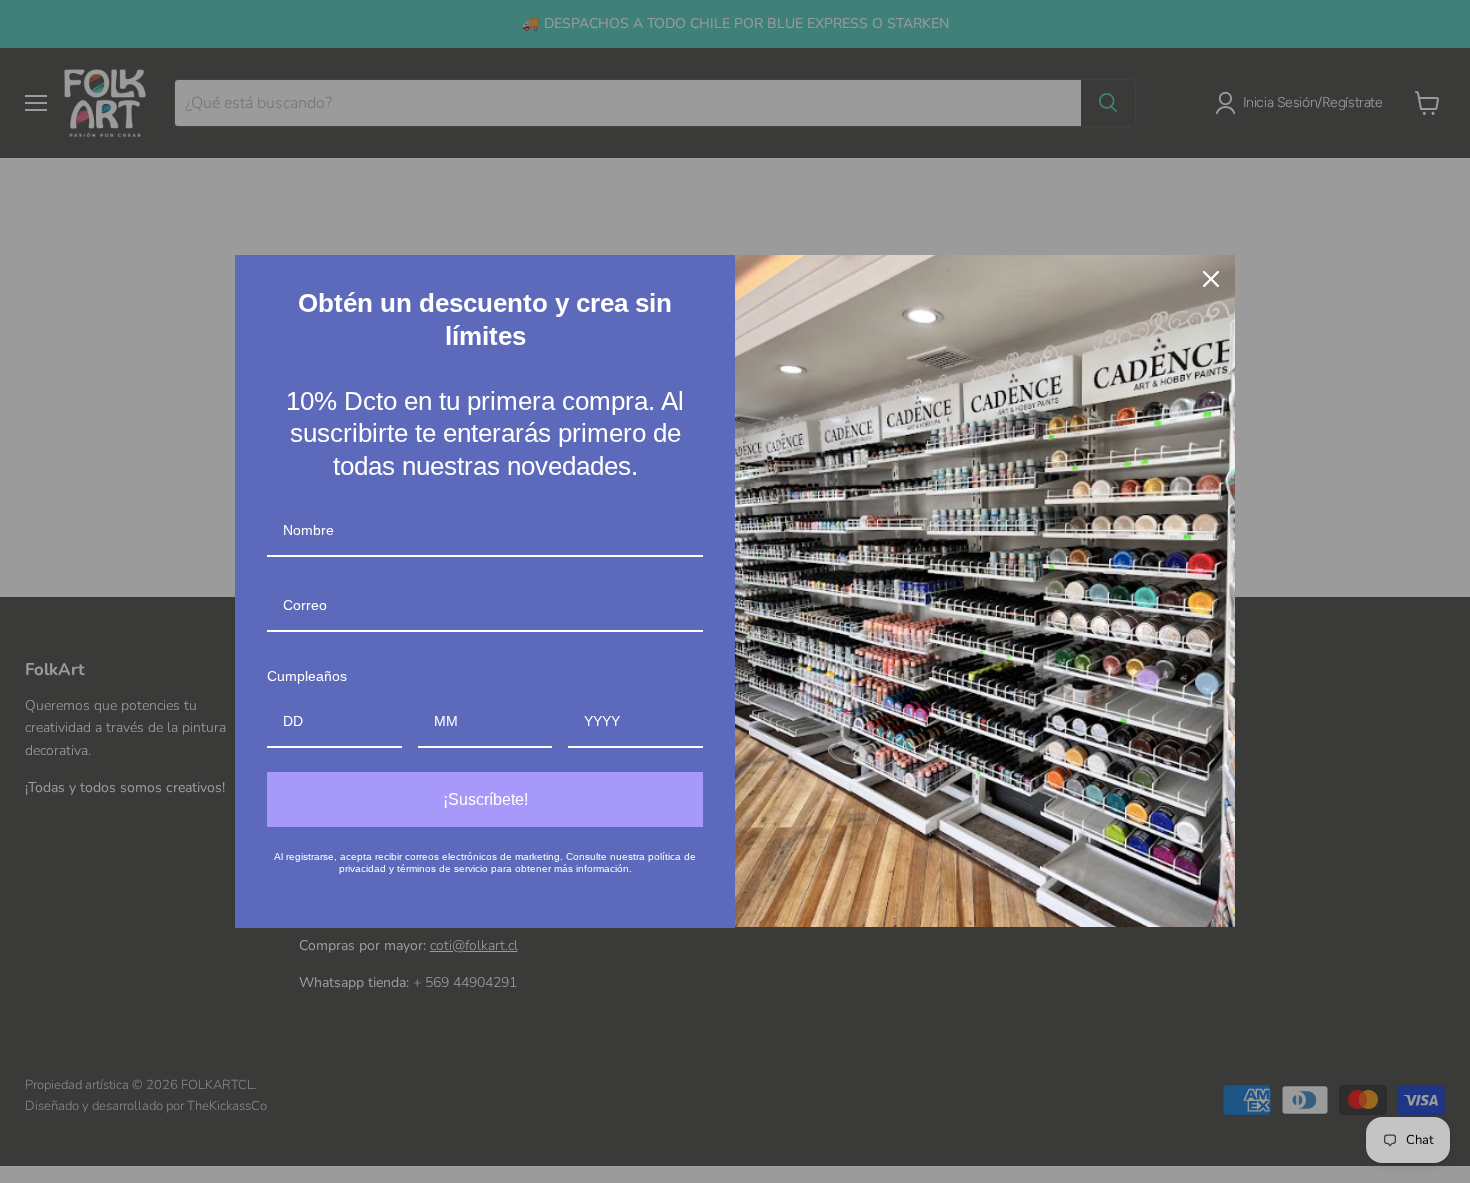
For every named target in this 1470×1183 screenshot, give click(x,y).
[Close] (1211, 279)
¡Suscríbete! (485, 799)
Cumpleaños (307, 676)
